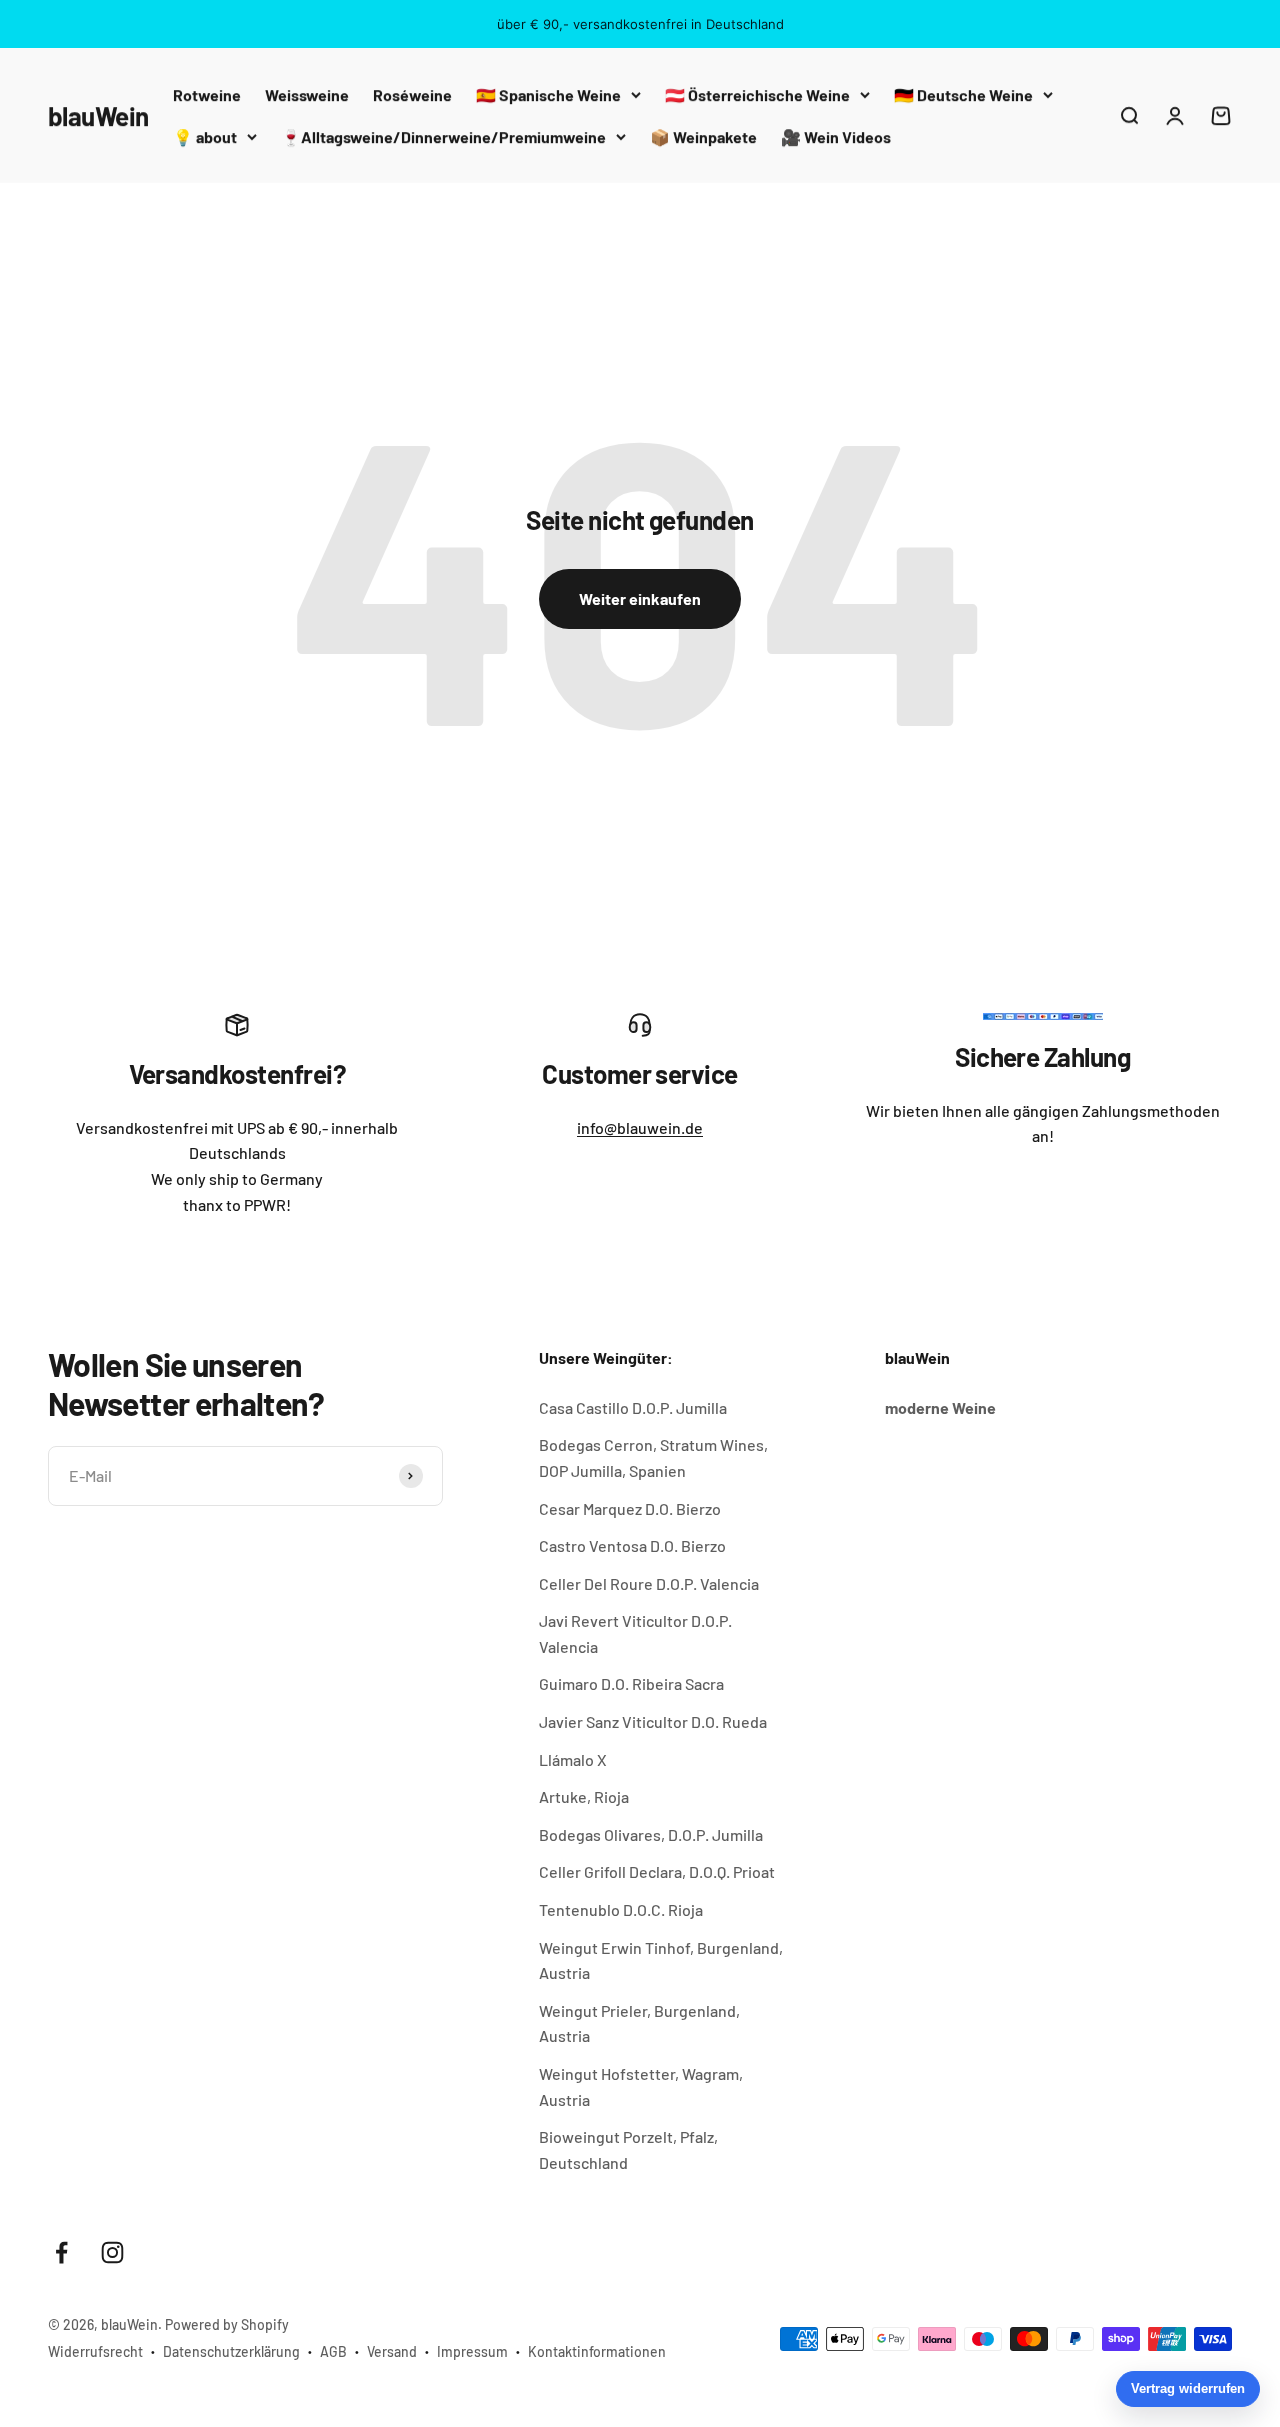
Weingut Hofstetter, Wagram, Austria (641, 2086)
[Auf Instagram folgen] (112, 2252)
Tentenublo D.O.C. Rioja (621, 1909)
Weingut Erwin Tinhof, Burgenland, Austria (661, 1960)
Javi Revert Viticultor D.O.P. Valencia (635, 1633)
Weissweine (307, 94)
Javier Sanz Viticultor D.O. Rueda (653, 1721)
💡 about (205, 136)
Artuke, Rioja (584, 1796)
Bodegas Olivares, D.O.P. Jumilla (651, 1834)
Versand (392, 2351)
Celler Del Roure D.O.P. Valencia (649, 1583)
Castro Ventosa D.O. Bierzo (632, 1545)
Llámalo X (573, 1759)
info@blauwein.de (640, 1127)
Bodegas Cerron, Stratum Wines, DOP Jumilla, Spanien (653, 1457)
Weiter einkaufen (640, 598)
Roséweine (412, 94)
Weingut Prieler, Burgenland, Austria (639, 2023)
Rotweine (207, 94)
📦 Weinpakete (703, 136)
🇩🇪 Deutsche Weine (963, 94)
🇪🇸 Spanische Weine (548, 94)
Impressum (472, 2351)
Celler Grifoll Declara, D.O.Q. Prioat (657, 1871)
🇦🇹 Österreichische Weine (757, 94)
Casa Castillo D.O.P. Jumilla (633, 1407)
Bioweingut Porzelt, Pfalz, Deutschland (628, 2149)
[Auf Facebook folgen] (61, 2252)
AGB (333, 2351)
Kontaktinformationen (597, 2351)
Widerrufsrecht (95, 2351)
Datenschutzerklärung (231, 2351)
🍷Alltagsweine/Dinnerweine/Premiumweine (443, 136)
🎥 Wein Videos (836, 136)
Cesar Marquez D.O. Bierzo (630, 1508)
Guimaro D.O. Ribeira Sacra (631, 1683)
